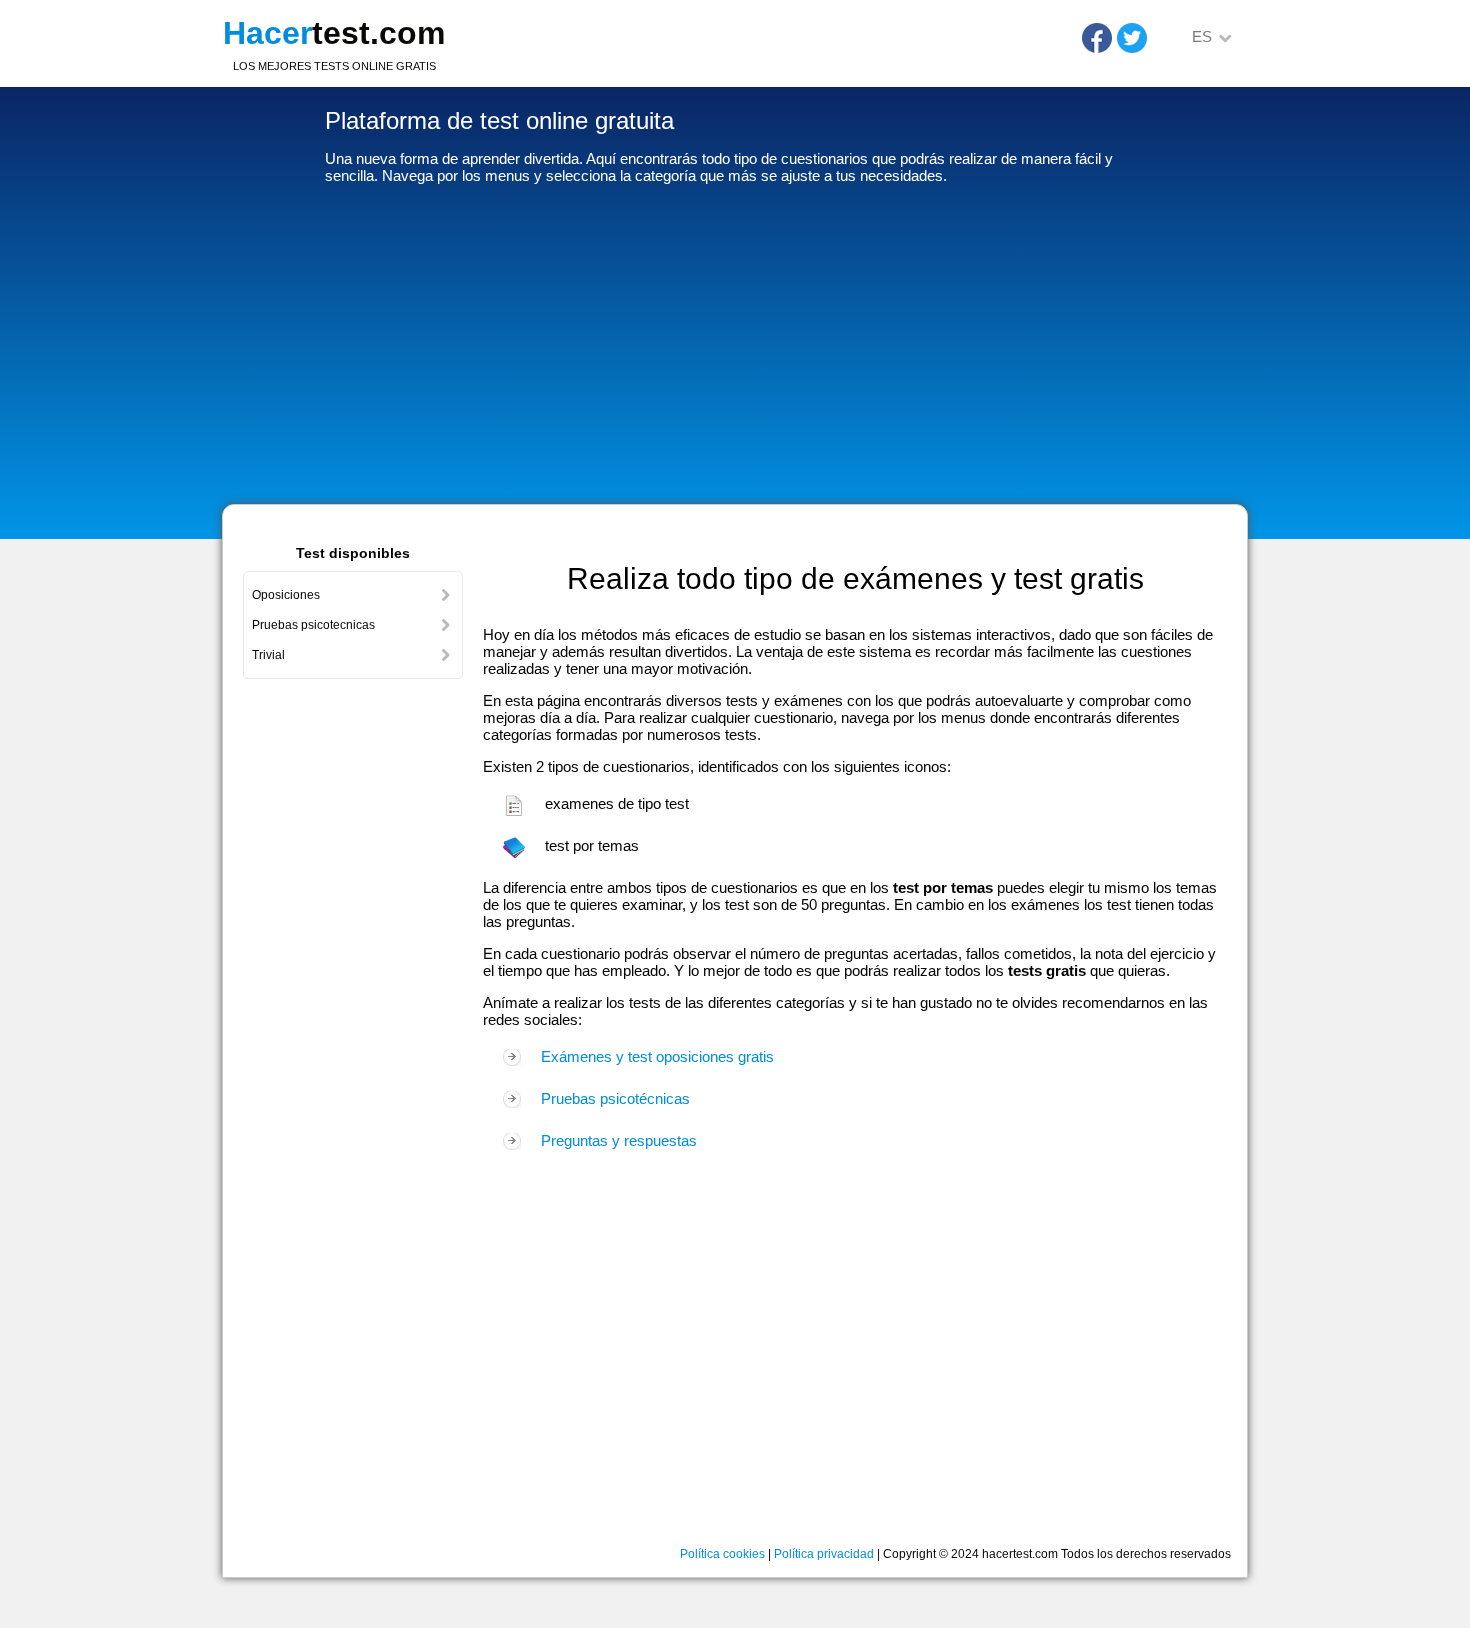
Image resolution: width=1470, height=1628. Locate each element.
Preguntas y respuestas (619, 1140)
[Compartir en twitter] (1132, 38)
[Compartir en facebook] (1097, 38)
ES (1202, 36)
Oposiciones (286, 595)
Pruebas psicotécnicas (615, 1098)
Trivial (268, 655)
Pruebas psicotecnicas (313, 625)
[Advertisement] (735, 349)
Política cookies (722, 1554)
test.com (334, 33)
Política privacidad (824, 1554)
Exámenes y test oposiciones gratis (657, 1056)
